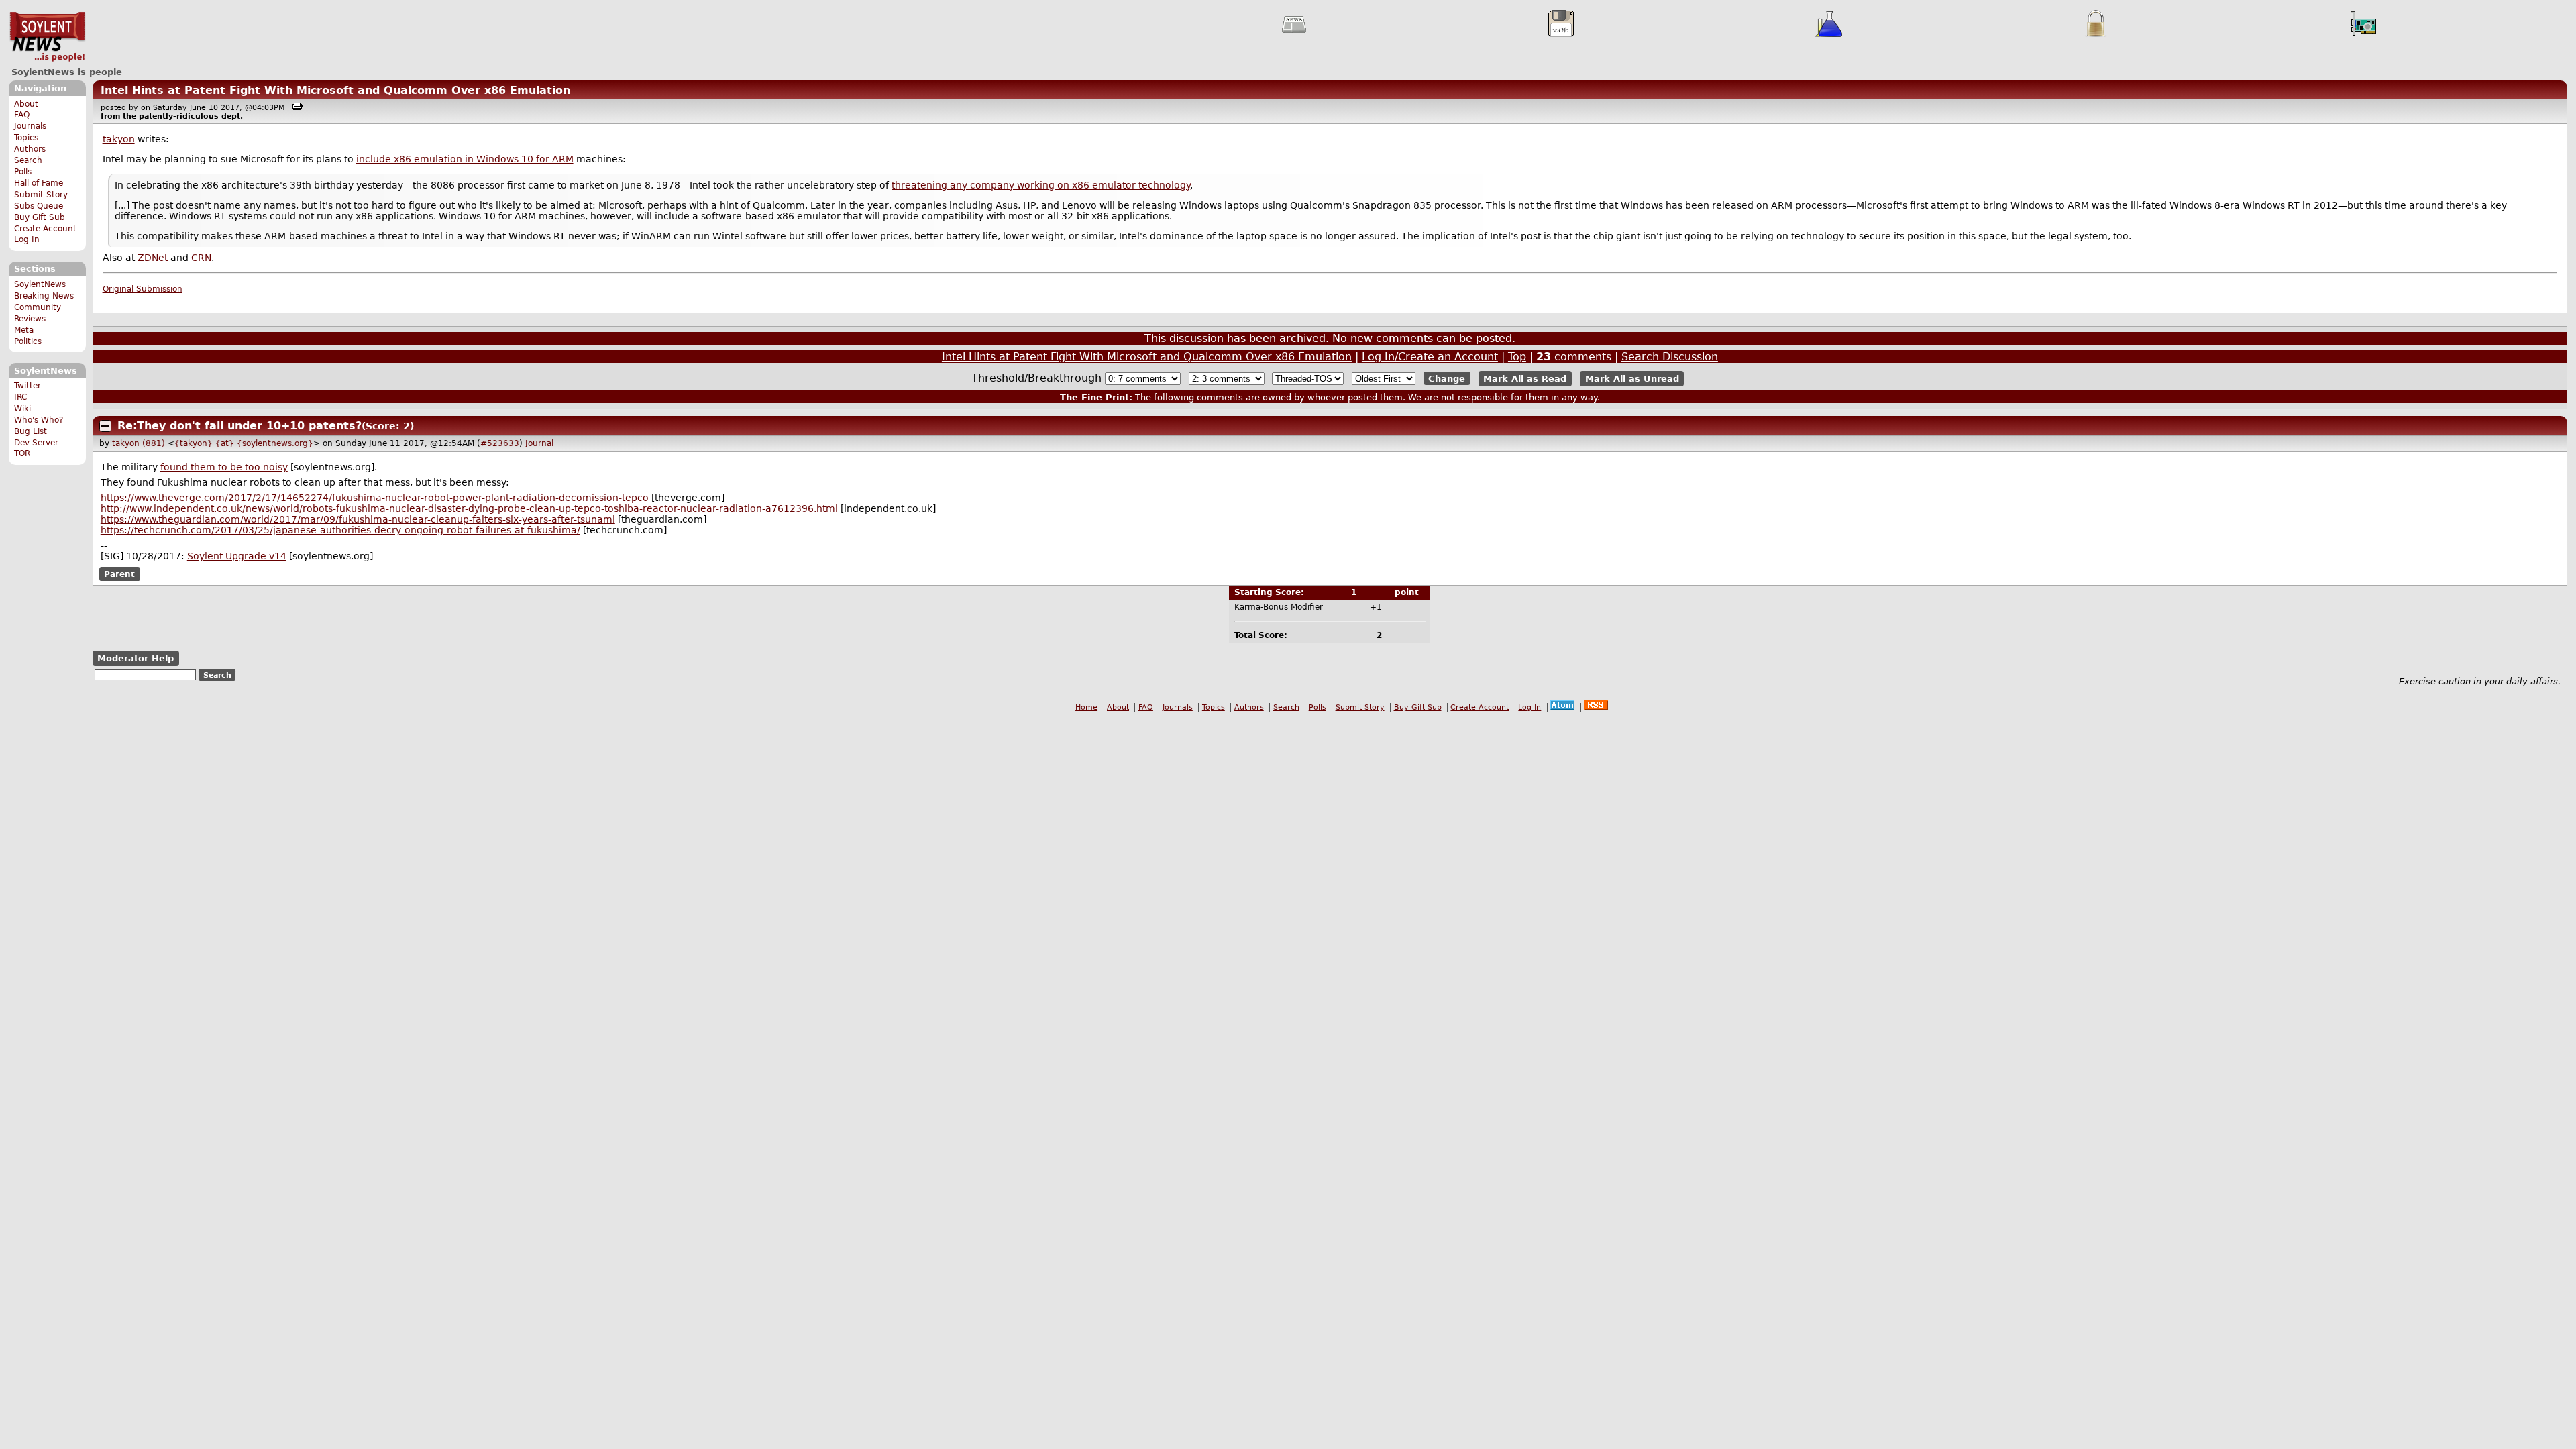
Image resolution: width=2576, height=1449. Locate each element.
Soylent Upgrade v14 (237, 556)
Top (1517, 357)
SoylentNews (47, 37)
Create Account (45, 229)
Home (1086, 707)
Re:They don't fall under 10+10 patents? (239, 426)
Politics (28, 341)
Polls (23, 172)
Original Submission (143, 289)
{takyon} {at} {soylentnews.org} (244, 443)
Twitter (28, 386)
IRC (20, 397)
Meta (24, 330)
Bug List (31, 431)
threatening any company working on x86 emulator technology (1041, 185)
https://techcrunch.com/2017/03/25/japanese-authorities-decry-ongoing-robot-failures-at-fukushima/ (340, 530)
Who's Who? (39, 420)
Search (28, 160)
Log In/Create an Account (1430, 357)
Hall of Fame (39, 183)
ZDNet (153, 258)
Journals (30, 126)
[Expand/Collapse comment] (105, 426)
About (26, 104)
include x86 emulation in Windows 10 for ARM (465, 159)
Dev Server (36, 443)
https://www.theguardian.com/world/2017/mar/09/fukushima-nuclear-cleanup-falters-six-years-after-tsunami (358, 519)
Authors (30, 149)
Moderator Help (136, 658)
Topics (26, 138)
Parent (119, 574)
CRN (201, 258)
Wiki (22, 409)
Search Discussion (1670, 357)
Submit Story (41, 195)
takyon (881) (139, 443)
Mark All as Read (1525, 379)
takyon (119, 139)
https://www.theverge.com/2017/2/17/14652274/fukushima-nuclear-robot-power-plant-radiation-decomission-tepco (375, 498)
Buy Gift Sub (40, 217)
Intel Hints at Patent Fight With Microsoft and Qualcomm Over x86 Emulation (335, 90)
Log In (27, 239)
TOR (22, 453)
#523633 (500, 443)
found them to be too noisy (224, 467)
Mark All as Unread (1632, 379)
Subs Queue (39, 206)
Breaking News (44, 296)
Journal (539, 443)
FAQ (22, 115)
